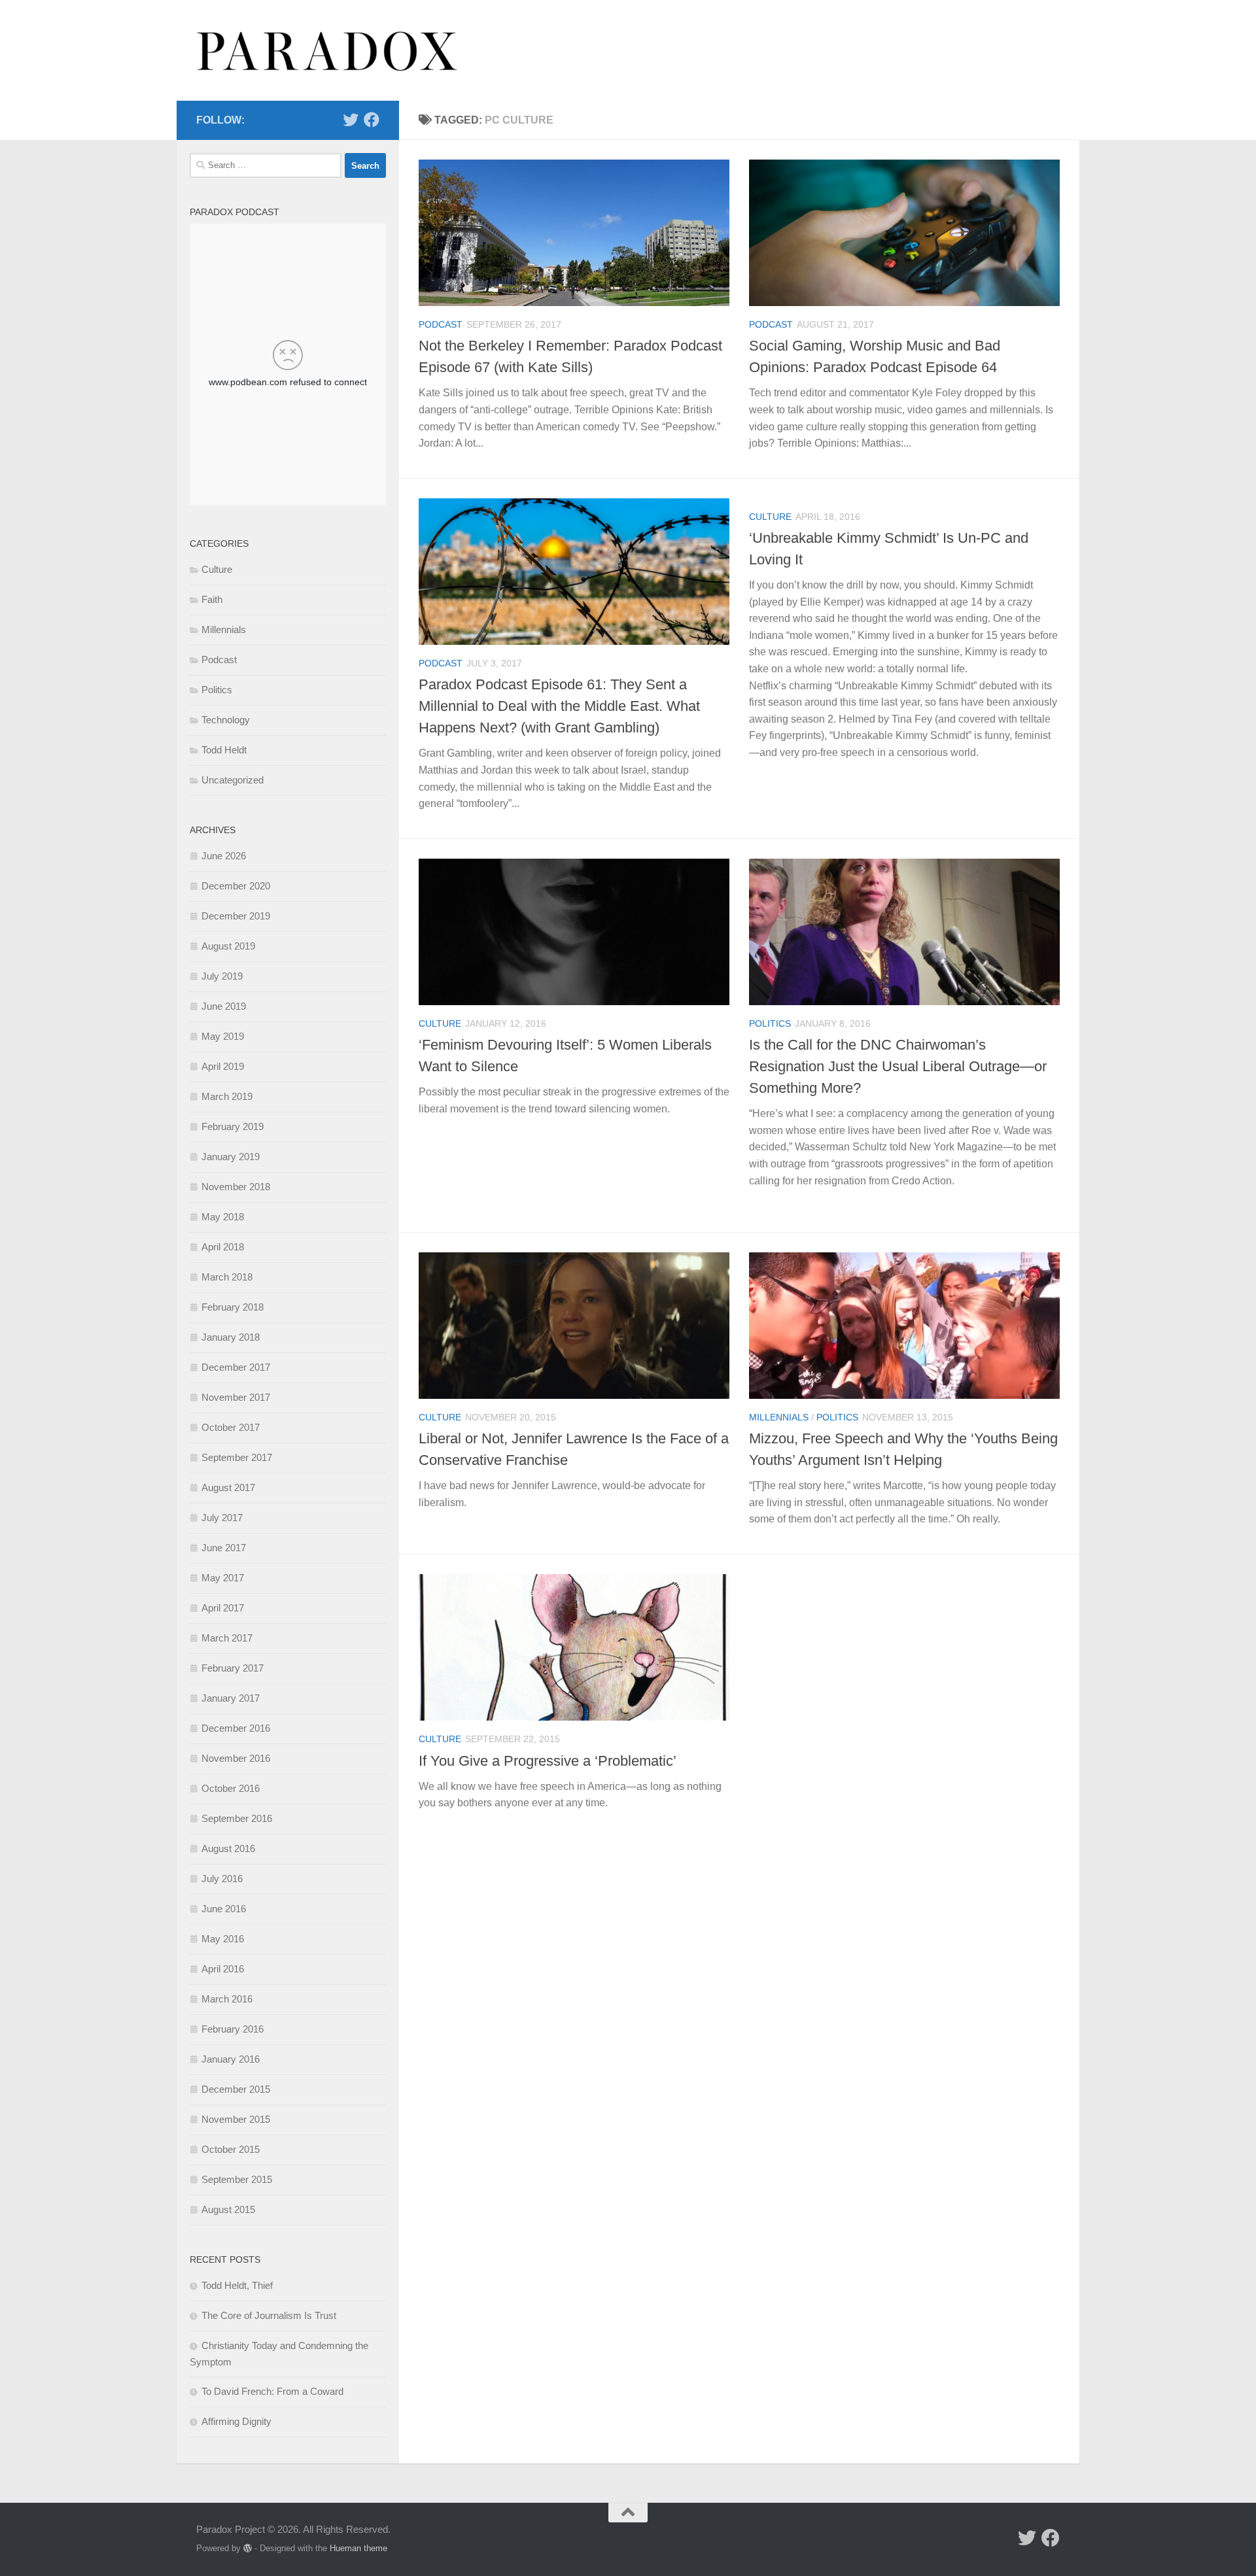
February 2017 (233, 1668)
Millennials (779, 1417)
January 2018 (231, 1337)
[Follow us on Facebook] (372, 120)
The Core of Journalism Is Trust (269, 2315)
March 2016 (227, 1999)
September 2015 (237, 2179)
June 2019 (224, 1006)
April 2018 (223, 1247)
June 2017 (224, 1548)
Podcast (441, 324)
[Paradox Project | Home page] (328, 50)
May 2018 (223, 1217)
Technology (226, 720)
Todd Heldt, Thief (237, 2285)
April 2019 (223, 1066)
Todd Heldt (224, 750)
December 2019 (236, 916)
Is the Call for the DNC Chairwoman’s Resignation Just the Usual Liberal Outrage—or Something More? (898, 1066)
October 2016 (231, 1788)
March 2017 (227, 1638)
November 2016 (236, 1758)
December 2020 (236, 886)
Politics (770, 1023)
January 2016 (231, 2059)
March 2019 (227, 1096)
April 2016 (223, 1969)
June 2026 (224, 856)
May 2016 (223, 1939)
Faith (212, 599)
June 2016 (224, 1909)
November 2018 (236, 1187)
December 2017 (236, 1367)
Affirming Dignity (236, 2421)
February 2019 (233, 1126)
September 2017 (237, 1457)
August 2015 (228, 2209)
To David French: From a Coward (272, 2391)
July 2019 (222, 976)
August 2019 (228, 946)
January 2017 (231, 1698)
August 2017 (228, 1487)
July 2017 (222, 1518)
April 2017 (223, 1608)
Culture (770, 517)
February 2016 (233, 2029)
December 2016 (236, 1728)
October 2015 (231, 2149)
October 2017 (231, 1427)
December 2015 (236, 2089)
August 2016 (228, 1848)
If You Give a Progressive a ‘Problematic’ (548, 1761)
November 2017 (236, 1397)
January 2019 (231, 1157)
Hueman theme (358, 2548)
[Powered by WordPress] (248, 2548)
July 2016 (222, 1879)
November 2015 (236, 2119)
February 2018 (233, 1307)
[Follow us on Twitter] (351, 120)
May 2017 (223, 1578)
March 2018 (227, 1277)
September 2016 (237, 1818)
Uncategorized (233, 780)
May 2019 (223, 1036)
